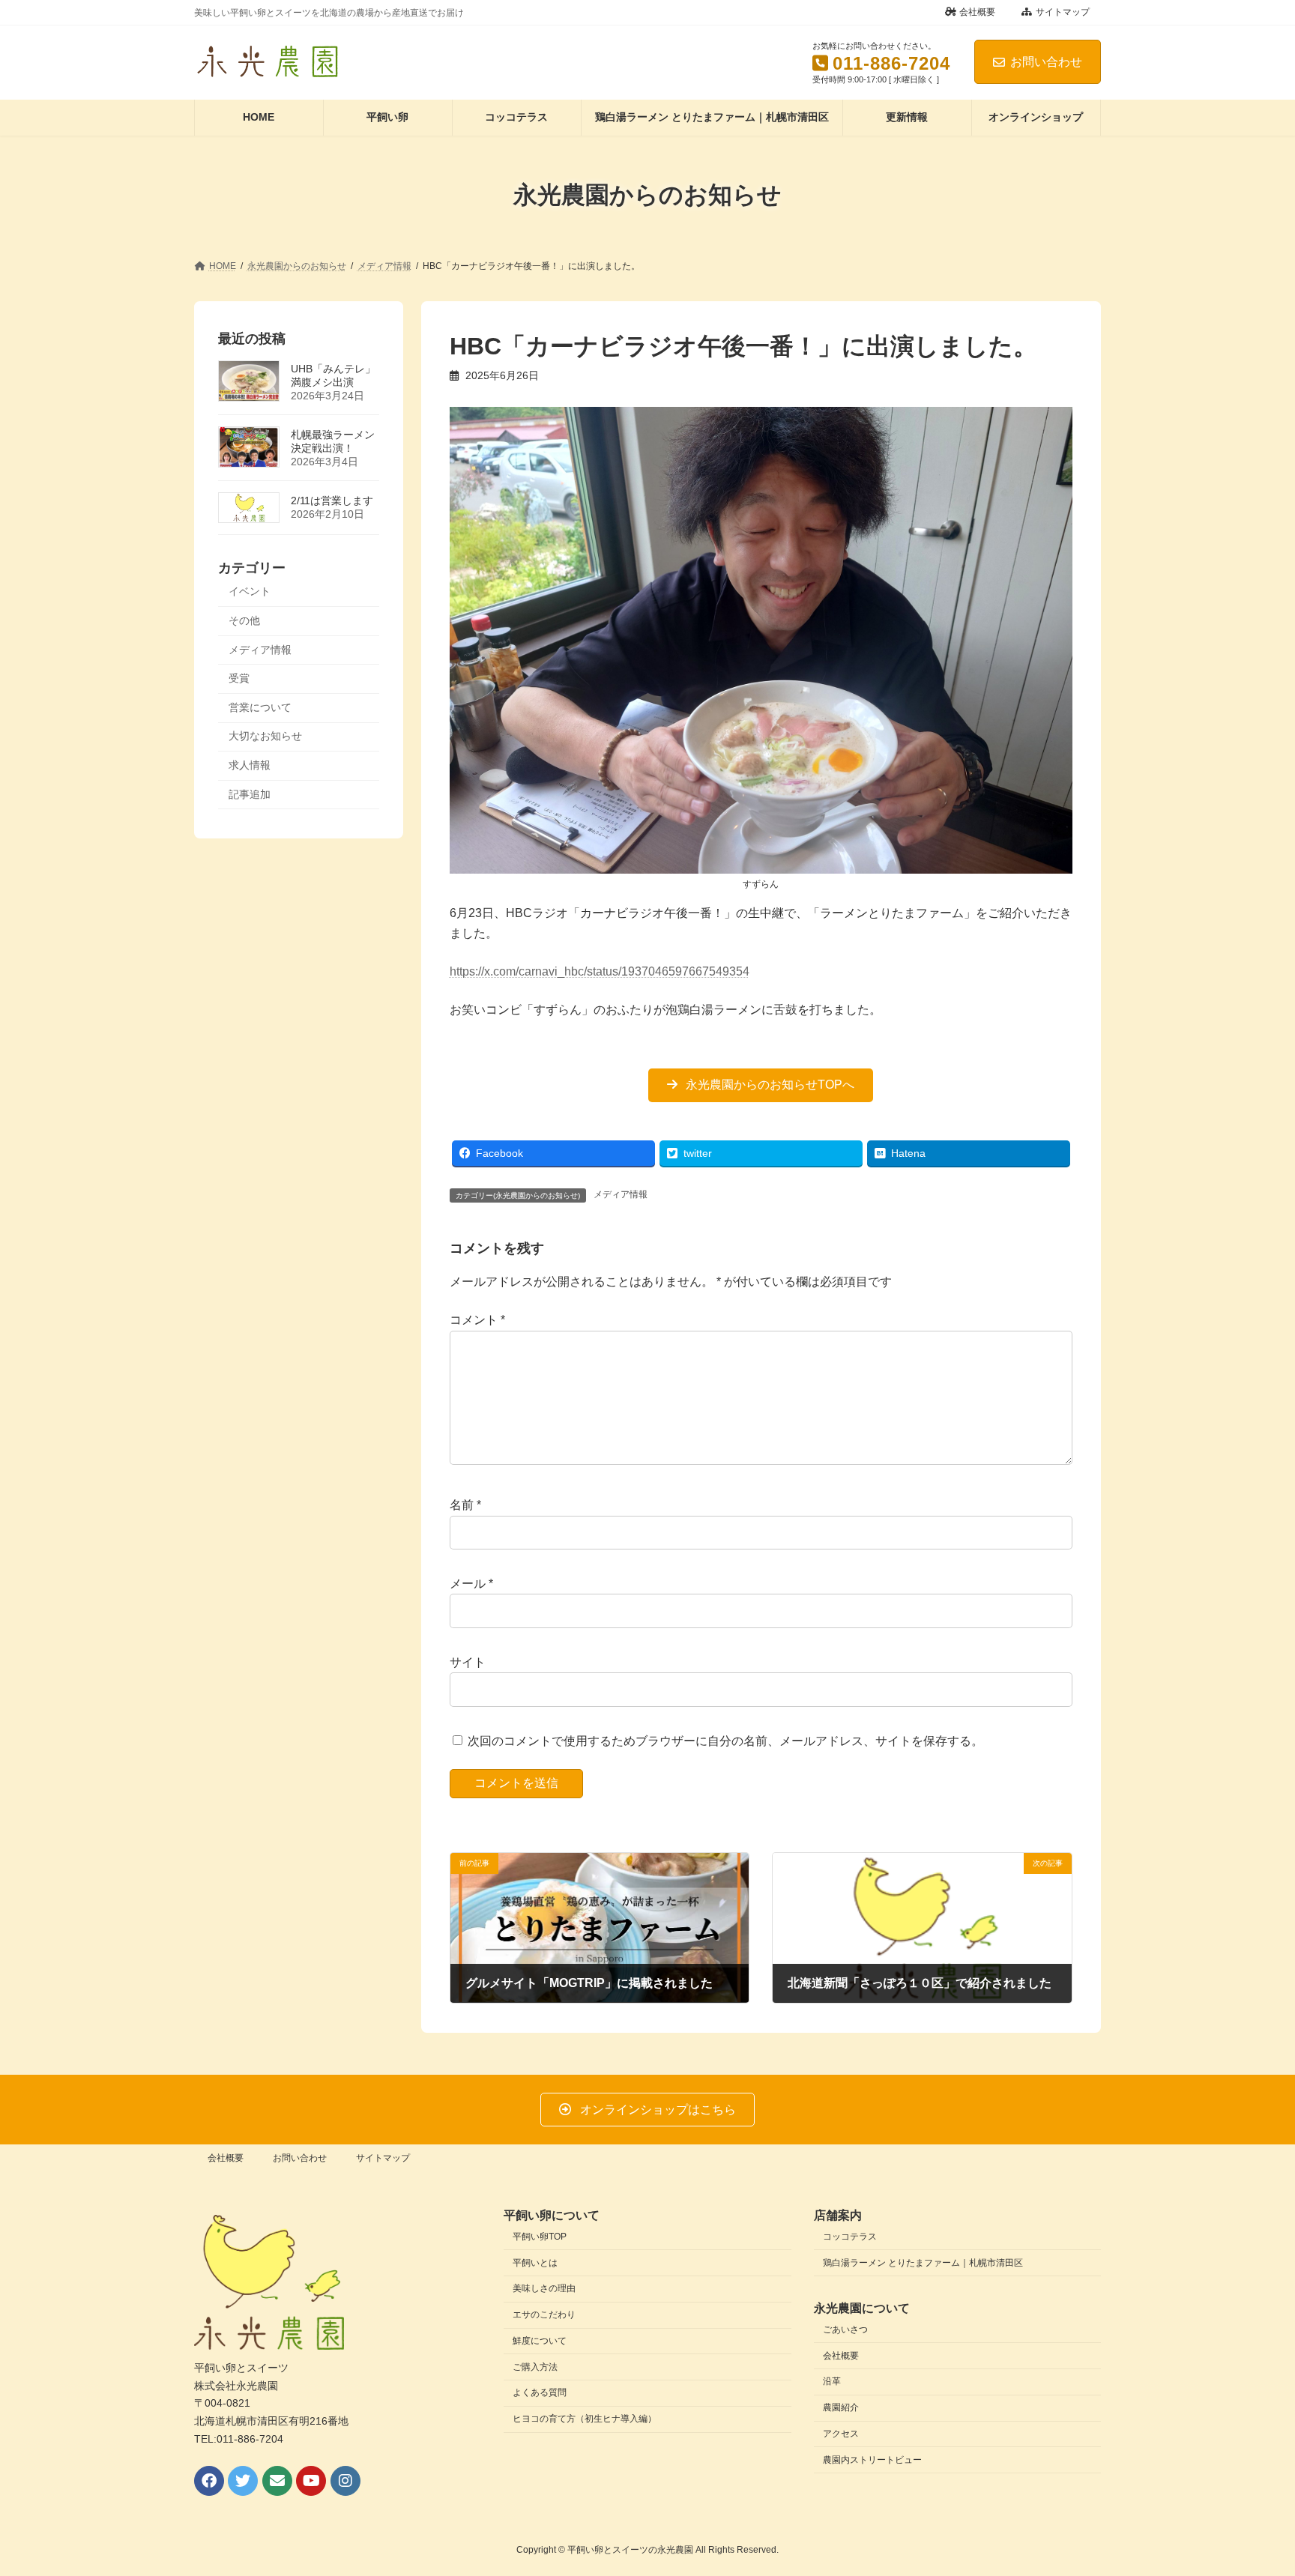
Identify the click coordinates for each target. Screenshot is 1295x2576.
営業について (260, 707)
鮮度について (540, 2341)
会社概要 (977, 12)
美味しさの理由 (544, 2289)
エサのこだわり (544, 2315)
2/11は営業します (332, 500)
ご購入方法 (535, 2367)
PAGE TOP (1251, 2485)
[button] (761, 1085)
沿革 (832, 2381)
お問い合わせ (1046, 62)
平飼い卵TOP (540, 2237)
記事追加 (250, 793)
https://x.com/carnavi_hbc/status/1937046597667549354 (600, 971)
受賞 (239, 678)
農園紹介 (841, 2407)
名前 (465, 1506)
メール (471, 1584)
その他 (244, 620)
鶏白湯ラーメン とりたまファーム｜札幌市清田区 (923, 2263)
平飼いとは (535, 2263)
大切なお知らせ (265, 736)
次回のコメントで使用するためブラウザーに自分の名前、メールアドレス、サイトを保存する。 (725, 1741)
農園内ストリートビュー (872, 2460)
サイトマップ (1063, 12)
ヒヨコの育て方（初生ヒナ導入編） (585, 2419)
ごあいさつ (845, 2329)
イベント (250, 591)
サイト (468, 1662)
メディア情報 (621, 1194)
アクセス (841, 2434)
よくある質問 (540, 2393)
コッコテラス (850, 2237)
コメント (477, 1321)
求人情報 (250, 765)
